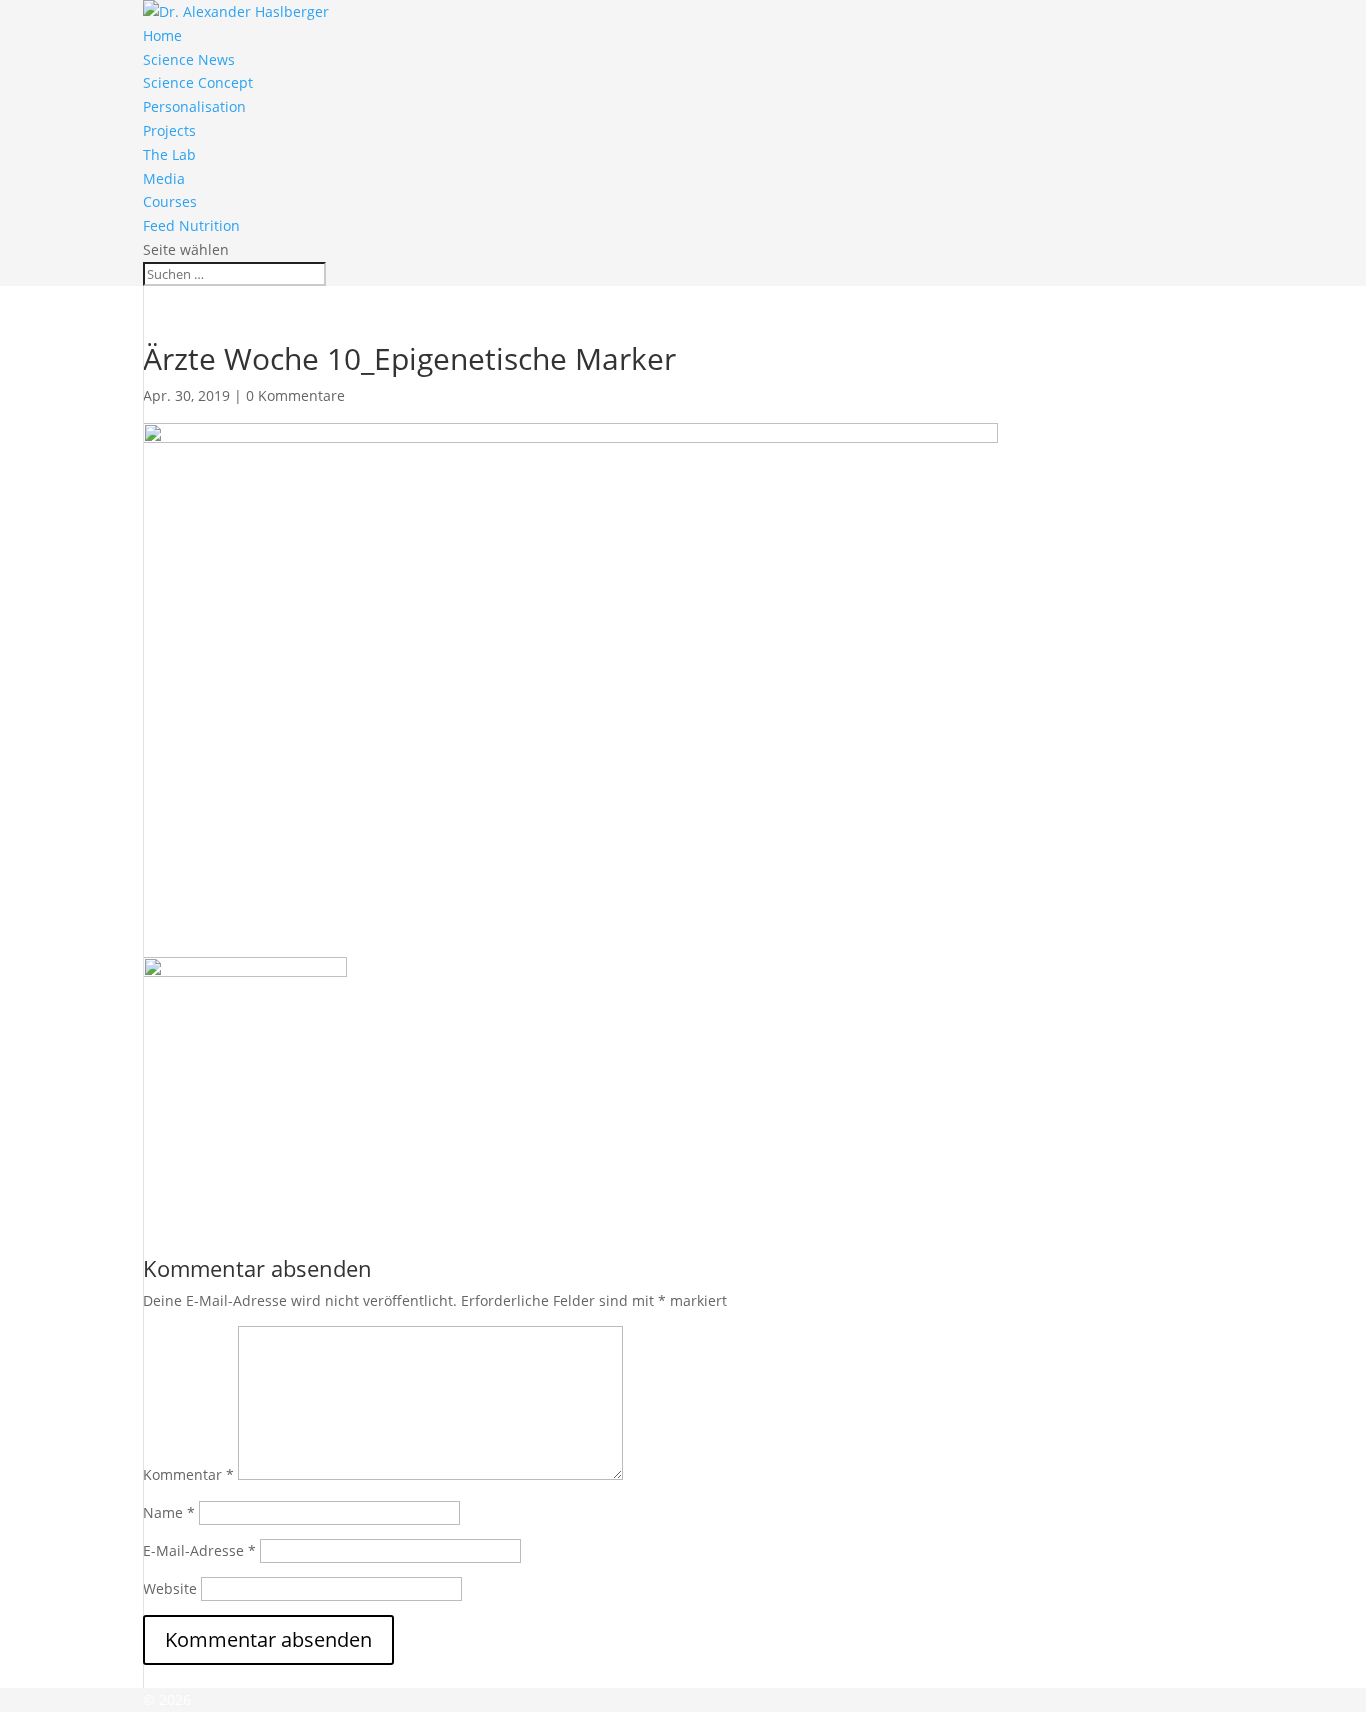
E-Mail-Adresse (199, 1550)
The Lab (169, 154)
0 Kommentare (295, 395)
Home (162, 35)
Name (169, 1512)
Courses (170, 201)
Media (164, 178)
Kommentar (188, 1474)
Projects (169, 130)
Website (170, 1588)
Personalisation (194, 106)
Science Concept (198, 82)
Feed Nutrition (191, 225)
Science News (189, 59)
